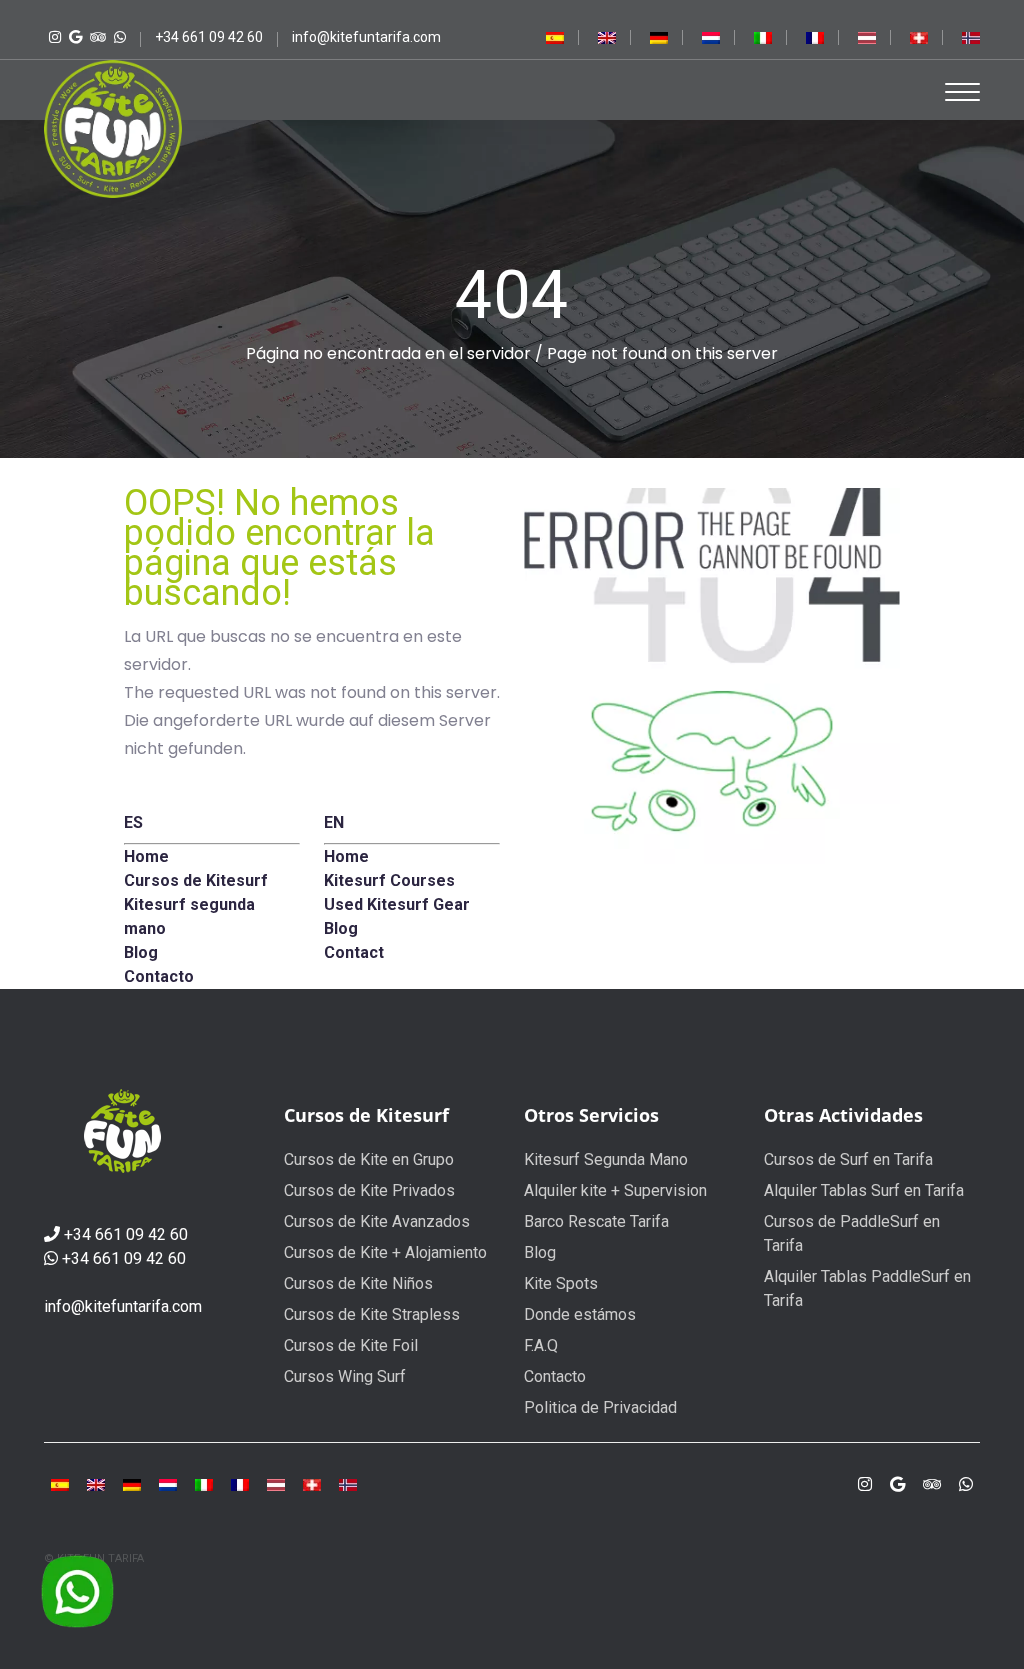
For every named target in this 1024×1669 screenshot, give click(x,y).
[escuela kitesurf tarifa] (555, 37)
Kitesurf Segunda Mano (606, 1159)
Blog (540, 1252)
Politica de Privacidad (600, 1407)
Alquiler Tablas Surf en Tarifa (864, 1190)
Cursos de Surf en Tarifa (848, 1159)
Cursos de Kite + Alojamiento (385, 1252)
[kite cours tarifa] (815, 37)
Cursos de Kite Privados (369, 1190)
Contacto (555, 1376)
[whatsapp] (117, 37)
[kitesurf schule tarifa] (312, 1484)
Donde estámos (580, 1314)
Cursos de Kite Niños (358, 1283)
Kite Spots (561, 1283)
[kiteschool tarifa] (607, 37)
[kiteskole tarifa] (971, 37)
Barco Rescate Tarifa (596, 1221)
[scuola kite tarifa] (204, 1484)
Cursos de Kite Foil (351, 1345)
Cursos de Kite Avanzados (377, 1221)
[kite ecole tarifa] (240, 1484)
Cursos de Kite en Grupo (369, 1159)
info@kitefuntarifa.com (123, 1306)
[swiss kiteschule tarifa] (919, 37)
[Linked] (95, 37)
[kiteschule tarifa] (659, 37)
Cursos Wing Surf (345, 1376)
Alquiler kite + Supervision (615, 1190)
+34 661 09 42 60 (126, 1234)
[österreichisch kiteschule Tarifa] (867, 37)
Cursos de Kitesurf (366, 1115)
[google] (897, 1484)
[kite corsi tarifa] (763, 37)
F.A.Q (541, 1345)
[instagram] (865, 1484)
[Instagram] (52, 37)
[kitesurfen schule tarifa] (276, 1484)
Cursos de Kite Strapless (372, 1314)
